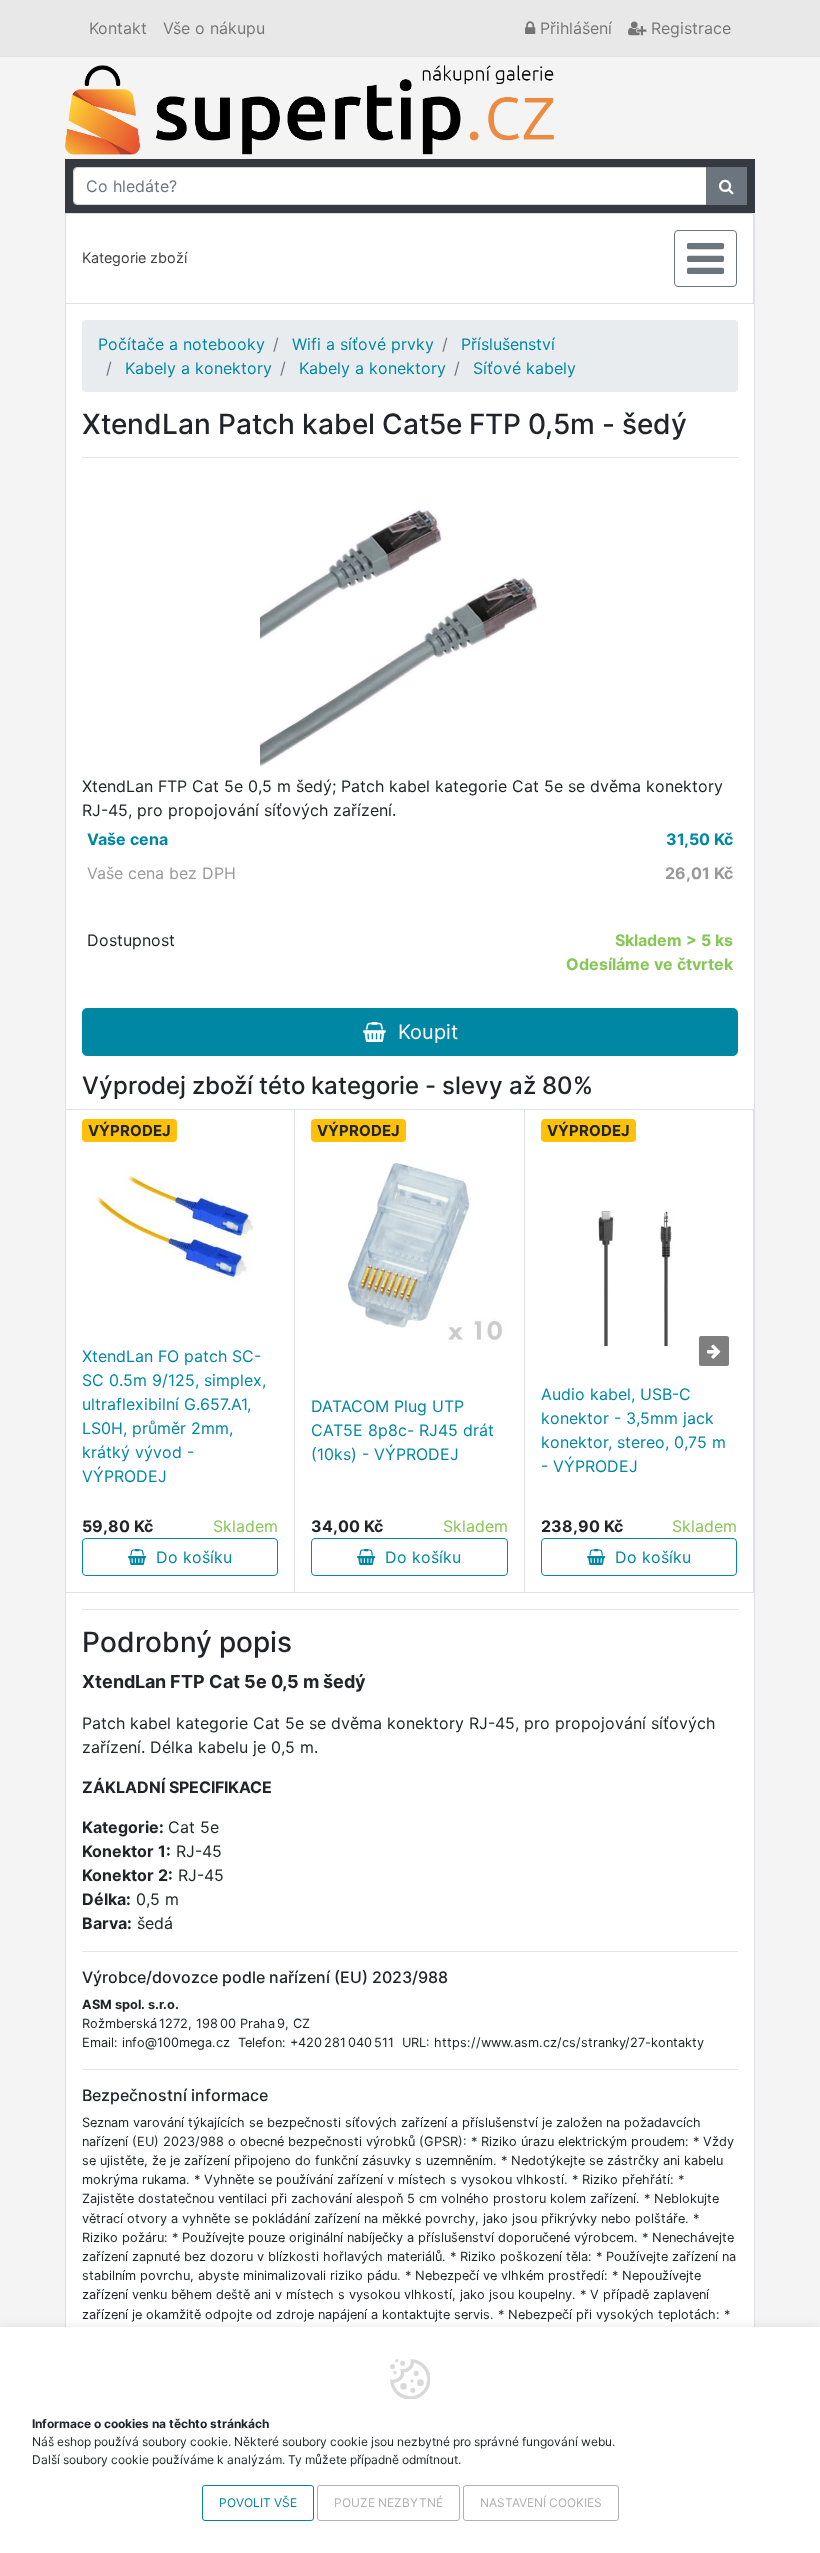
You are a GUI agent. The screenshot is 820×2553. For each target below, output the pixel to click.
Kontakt (118, 28)
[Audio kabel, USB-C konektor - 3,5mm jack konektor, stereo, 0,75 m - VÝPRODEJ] (639, 1248)
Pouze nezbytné (388, 2502)
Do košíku (189, 1557)
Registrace (688, 28)
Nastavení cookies (541, 2502)
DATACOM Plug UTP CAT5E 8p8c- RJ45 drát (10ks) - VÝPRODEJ (402, 1430)
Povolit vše (258, 2502)
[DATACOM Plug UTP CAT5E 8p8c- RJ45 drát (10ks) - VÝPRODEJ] (409, 1248)
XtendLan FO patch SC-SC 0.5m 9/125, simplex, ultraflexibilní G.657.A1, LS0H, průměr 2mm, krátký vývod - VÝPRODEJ (174, 1416)
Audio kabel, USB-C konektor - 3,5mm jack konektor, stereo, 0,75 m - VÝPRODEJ (633, 1430)
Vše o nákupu (214, 28)
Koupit (422, 1032)
